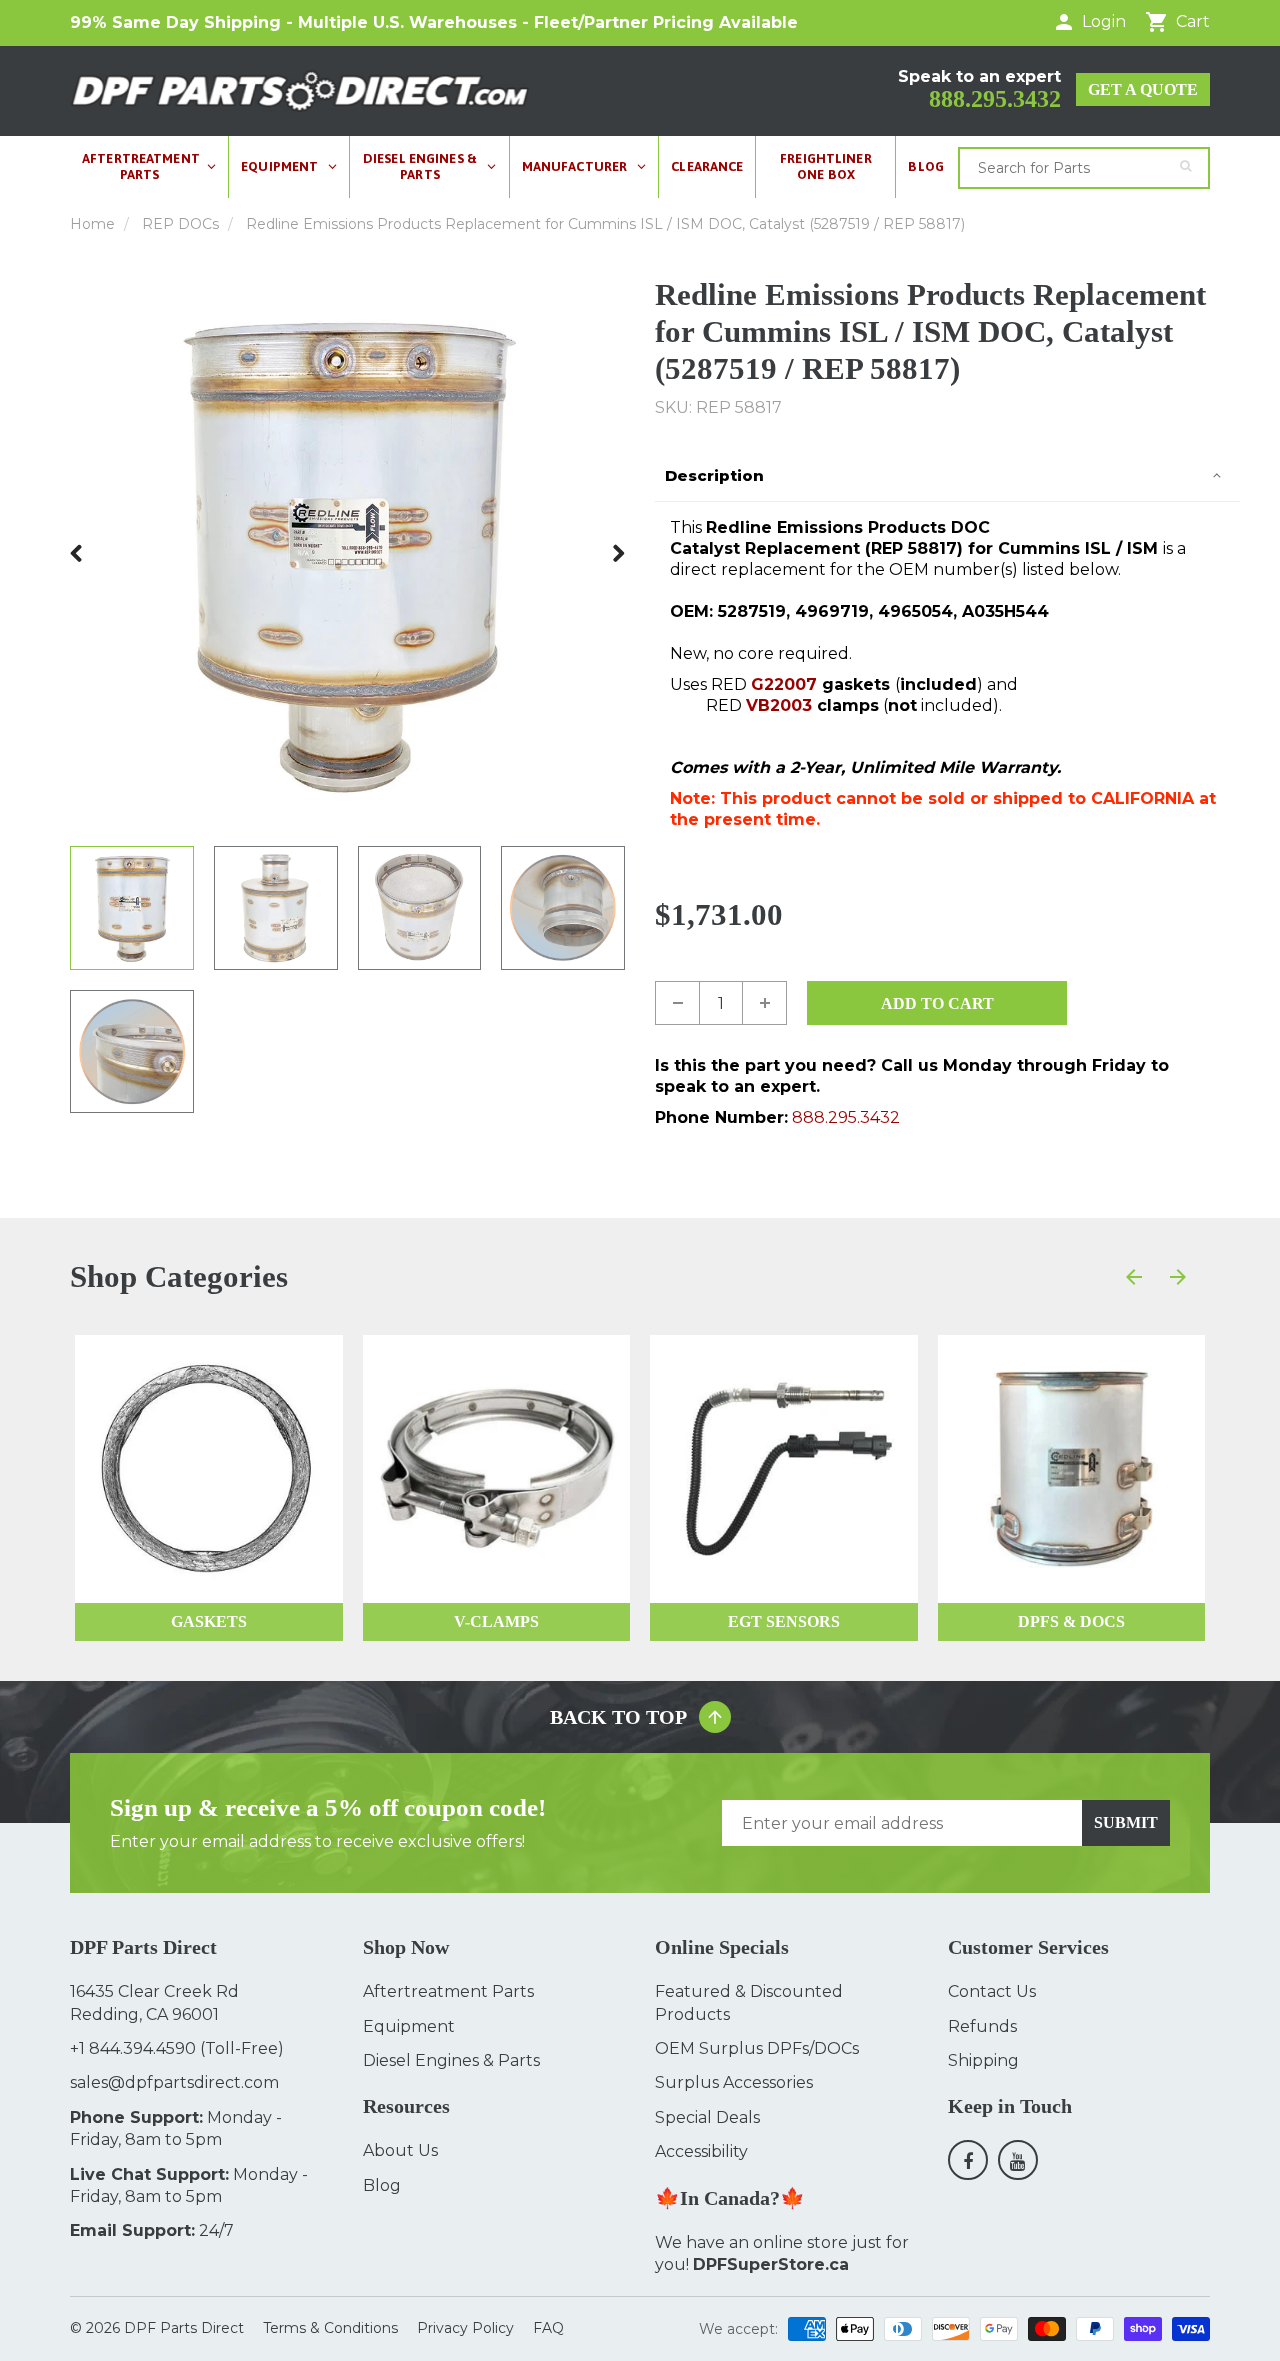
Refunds (982, 2026)
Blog (382, 2185)
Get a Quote (1143, 89)
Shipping (983, 2060)
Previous (77, 553)
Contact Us (992, 1991)
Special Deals (707, 2117)
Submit (1126, 1822)
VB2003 (779, 705)
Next (618, 553)
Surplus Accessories (734, 2082)
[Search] (1185, 166)
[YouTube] (1018, 2160)
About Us (400, 2150)
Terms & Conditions (330, 2328)
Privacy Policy (465, 2328)
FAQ (548, 2328)
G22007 (784, 684)
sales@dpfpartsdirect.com (174, 2082)
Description (714, 475)
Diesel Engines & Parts (451, 2060)
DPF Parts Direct (184, 2328)
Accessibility (701, 2151)
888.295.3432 (995, 99)
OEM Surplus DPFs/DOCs (757, 2048)
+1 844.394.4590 (133, 2048)
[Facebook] (968, 2160)
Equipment (409, 2026)
